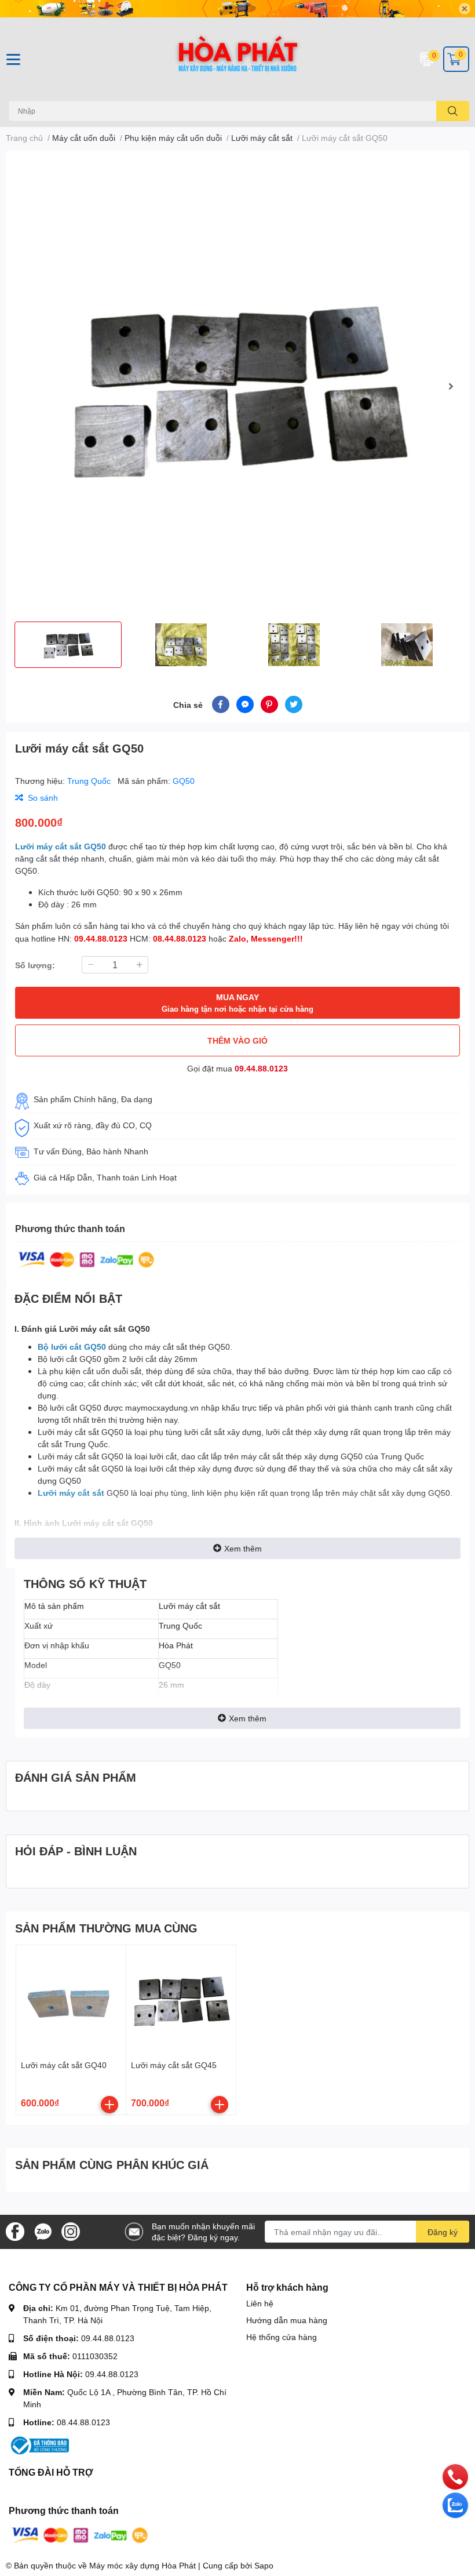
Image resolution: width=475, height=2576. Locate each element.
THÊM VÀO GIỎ (237, 1040)
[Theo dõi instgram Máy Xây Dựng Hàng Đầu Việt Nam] (71, 2231)
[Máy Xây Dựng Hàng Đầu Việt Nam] (237, 59)
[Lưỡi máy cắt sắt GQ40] (71, 2000)
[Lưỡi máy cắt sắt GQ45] (181, 2000)
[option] (237, 386)
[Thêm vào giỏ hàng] (109, 2105)
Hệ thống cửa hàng (282, 2337)
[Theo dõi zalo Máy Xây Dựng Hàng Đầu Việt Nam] (43, 2231)
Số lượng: (35, 965)
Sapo (264, 2565)
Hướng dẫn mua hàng (287, 2320)
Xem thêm (243, 1548)
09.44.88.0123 (261, 1068)
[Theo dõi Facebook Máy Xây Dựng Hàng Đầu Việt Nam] (15, 2231)
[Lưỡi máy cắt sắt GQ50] (237, 386)
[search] (453, 111)
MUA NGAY (237, 1003)
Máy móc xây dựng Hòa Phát (142, 2565)
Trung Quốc (90, 781)
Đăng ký (443, 2232)
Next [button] (451, 386)
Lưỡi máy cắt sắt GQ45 (174, 2065)
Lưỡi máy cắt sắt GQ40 (64, 2065)
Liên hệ (260, 2303)
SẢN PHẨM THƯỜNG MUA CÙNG (106, 1928)
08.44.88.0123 (83, 2422)
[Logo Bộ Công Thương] (39, 2445)
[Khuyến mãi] (237, 9)
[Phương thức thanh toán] (86, 1258)
